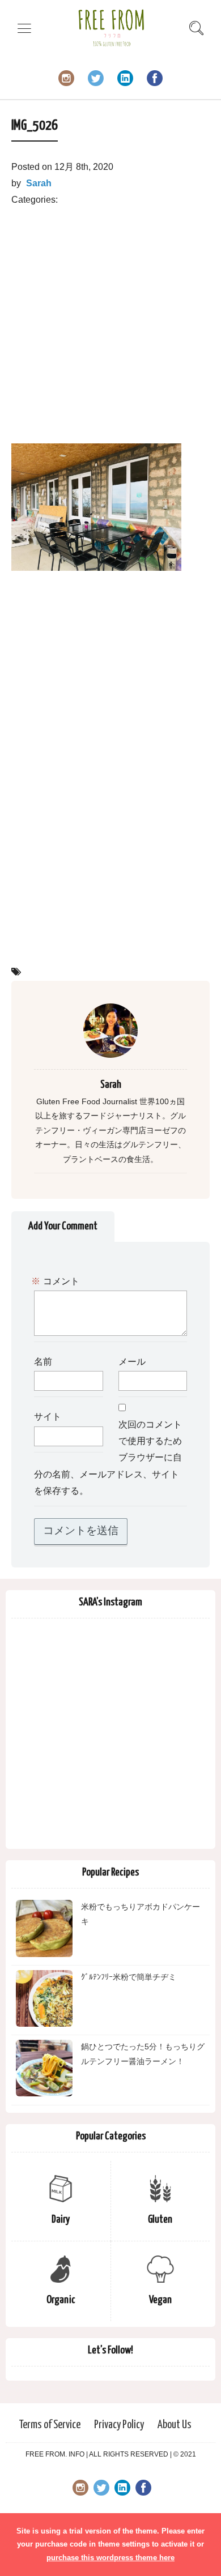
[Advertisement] (110, 319)
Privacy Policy (119, 2425)
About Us (175, 2425)
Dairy (61, 2220)
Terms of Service (50, 2425)
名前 (43, 1362)
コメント (57, 1282)
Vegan (160, 2300)
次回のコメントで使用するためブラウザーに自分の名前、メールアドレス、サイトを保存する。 (108, 1458)
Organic (61, 2300)
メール (132, 1362)
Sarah (39, 183)
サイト (48, 1417)
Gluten (160, 2220)
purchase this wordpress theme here (110, 2558)
